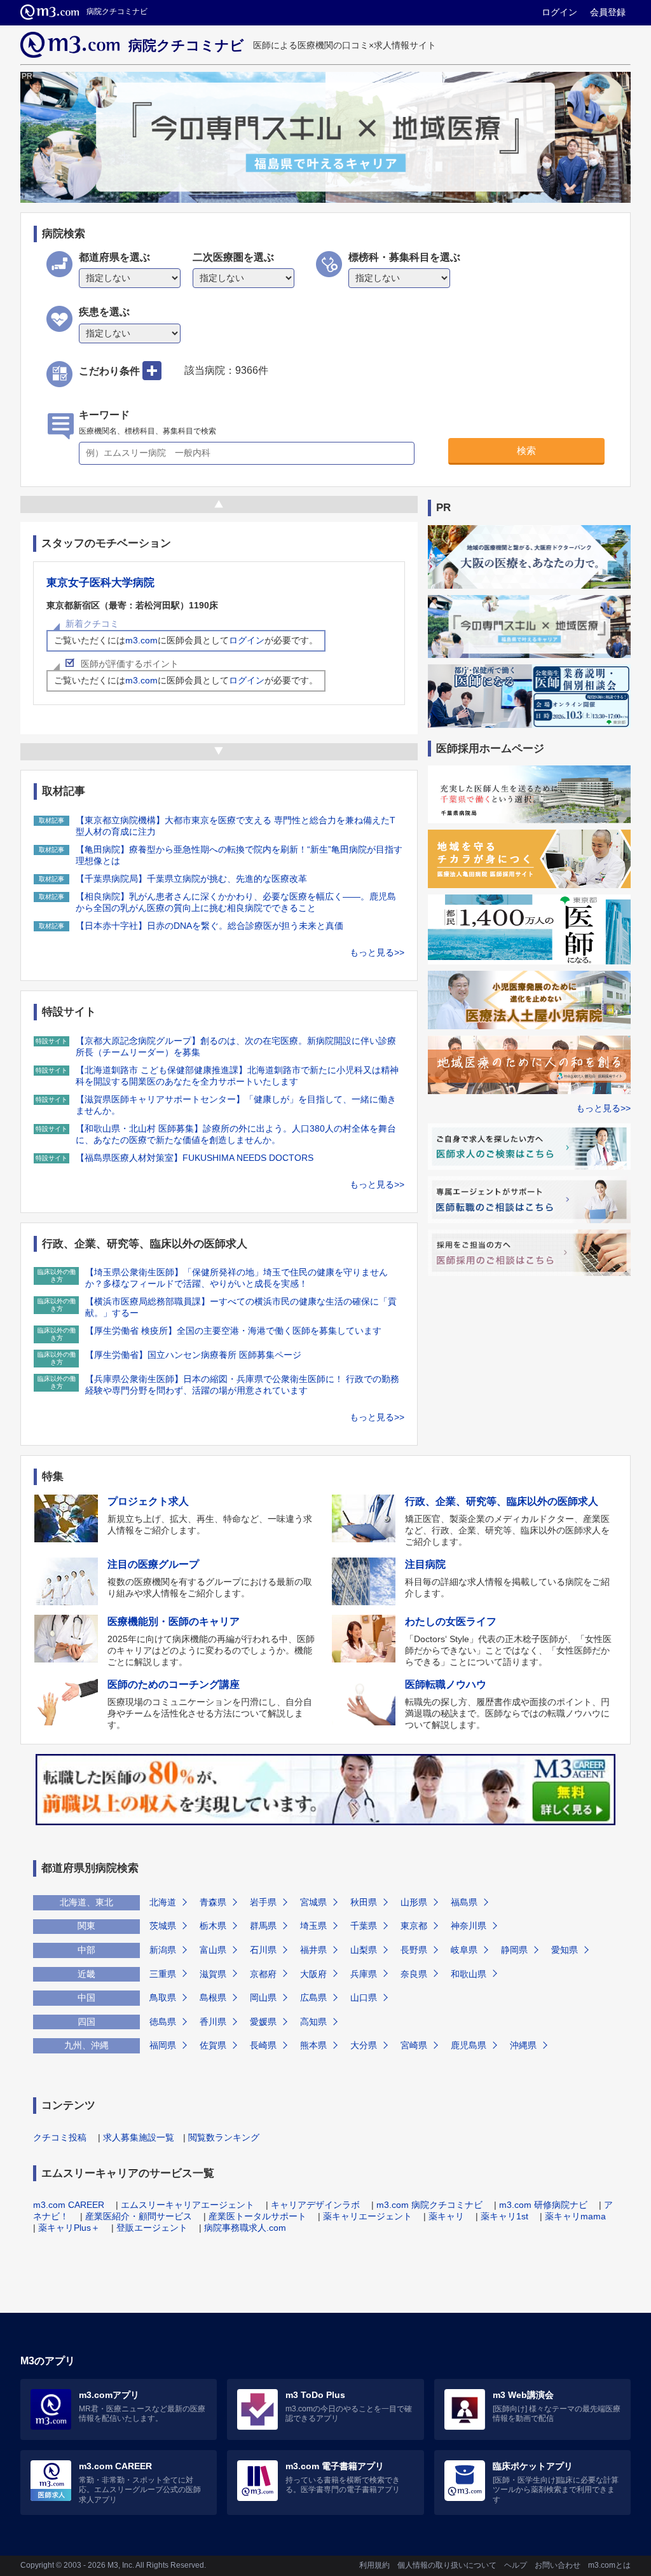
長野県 (414, 1950)
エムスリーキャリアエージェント (188, 2205)
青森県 (213, 1902)
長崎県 (263, 2045)
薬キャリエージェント (367, 2216)
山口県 (364, 1997)
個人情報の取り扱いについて (447, 2565)
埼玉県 (313, 1926)
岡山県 (263, 1997)
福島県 (464, 1902)
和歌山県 (469, 1974)
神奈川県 (469, 1926)
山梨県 (364, 1950)
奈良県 (414, 1974)
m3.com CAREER (69, 2205)
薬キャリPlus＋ (69, 2228)
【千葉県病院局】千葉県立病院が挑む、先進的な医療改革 (191, 879)
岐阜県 (464, 1950)
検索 (526, 450)
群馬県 (263, 1926)
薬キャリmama (575, 2216)
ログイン (559, 12)
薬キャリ (446, 2216)
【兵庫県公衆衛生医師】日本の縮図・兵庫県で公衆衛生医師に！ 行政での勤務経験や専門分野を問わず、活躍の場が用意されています (242, 1385)
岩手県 (263, 1902)
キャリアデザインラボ (315, 2205)
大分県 (364, 2045)
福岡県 (163, 2045)
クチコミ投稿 (60, 2137)
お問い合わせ (558, 2565)
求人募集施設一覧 (139, 2137)
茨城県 (163, 1926)
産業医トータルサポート (257, 2216)
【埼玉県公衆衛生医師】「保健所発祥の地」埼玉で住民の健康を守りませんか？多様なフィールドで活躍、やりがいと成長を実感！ (236, 1278)
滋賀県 (213, 1974)
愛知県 (565, 1950)
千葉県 (364, 1926)
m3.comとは (609, 2565)
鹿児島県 (469, 2045)
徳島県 (163, 2022)
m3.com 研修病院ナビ (543, 2205)
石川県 (263, 1950)
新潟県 (163, 1950)
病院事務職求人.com (245, 2228)
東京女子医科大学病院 (100, 583)
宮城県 (313, 1902)
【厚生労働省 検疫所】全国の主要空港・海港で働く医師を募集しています (233, 1331)
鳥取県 (163, 1997)
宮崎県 (414, 2045)
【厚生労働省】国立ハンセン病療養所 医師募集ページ (193, 1355)
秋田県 (364, 1902)
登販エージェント (152, 2228)
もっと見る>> (377, 952)
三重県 (163, 1974)
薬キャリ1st (504, 2216)
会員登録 (608, 12)
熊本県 (313, 2045)
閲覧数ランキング (224, 2137)
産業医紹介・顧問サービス (139, 2216)
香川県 (213, 2022)
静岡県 (514, 1950)
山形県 (414, 1902)
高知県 (313, 2022)
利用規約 (374, 2565)
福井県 (313, 1950)
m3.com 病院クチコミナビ (429, 2205)
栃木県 (213, 1926)
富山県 (213, 1950)
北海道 (163, 1902)
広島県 (313, 1997)
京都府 (263, 1974)
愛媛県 (263, 2022)
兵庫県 (364, 1974)
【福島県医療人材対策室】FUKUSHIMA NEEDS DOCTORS (195, 1158)
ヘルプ (516, 2565)
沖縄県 (523, 2045)
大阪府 (313, 1974)
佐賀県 (213, 2045)
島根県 (213, 1997)
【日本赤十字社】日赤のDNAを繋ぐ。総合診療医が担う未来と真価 (209, 926)
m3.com (141, 640)
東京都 (414, 1926)
